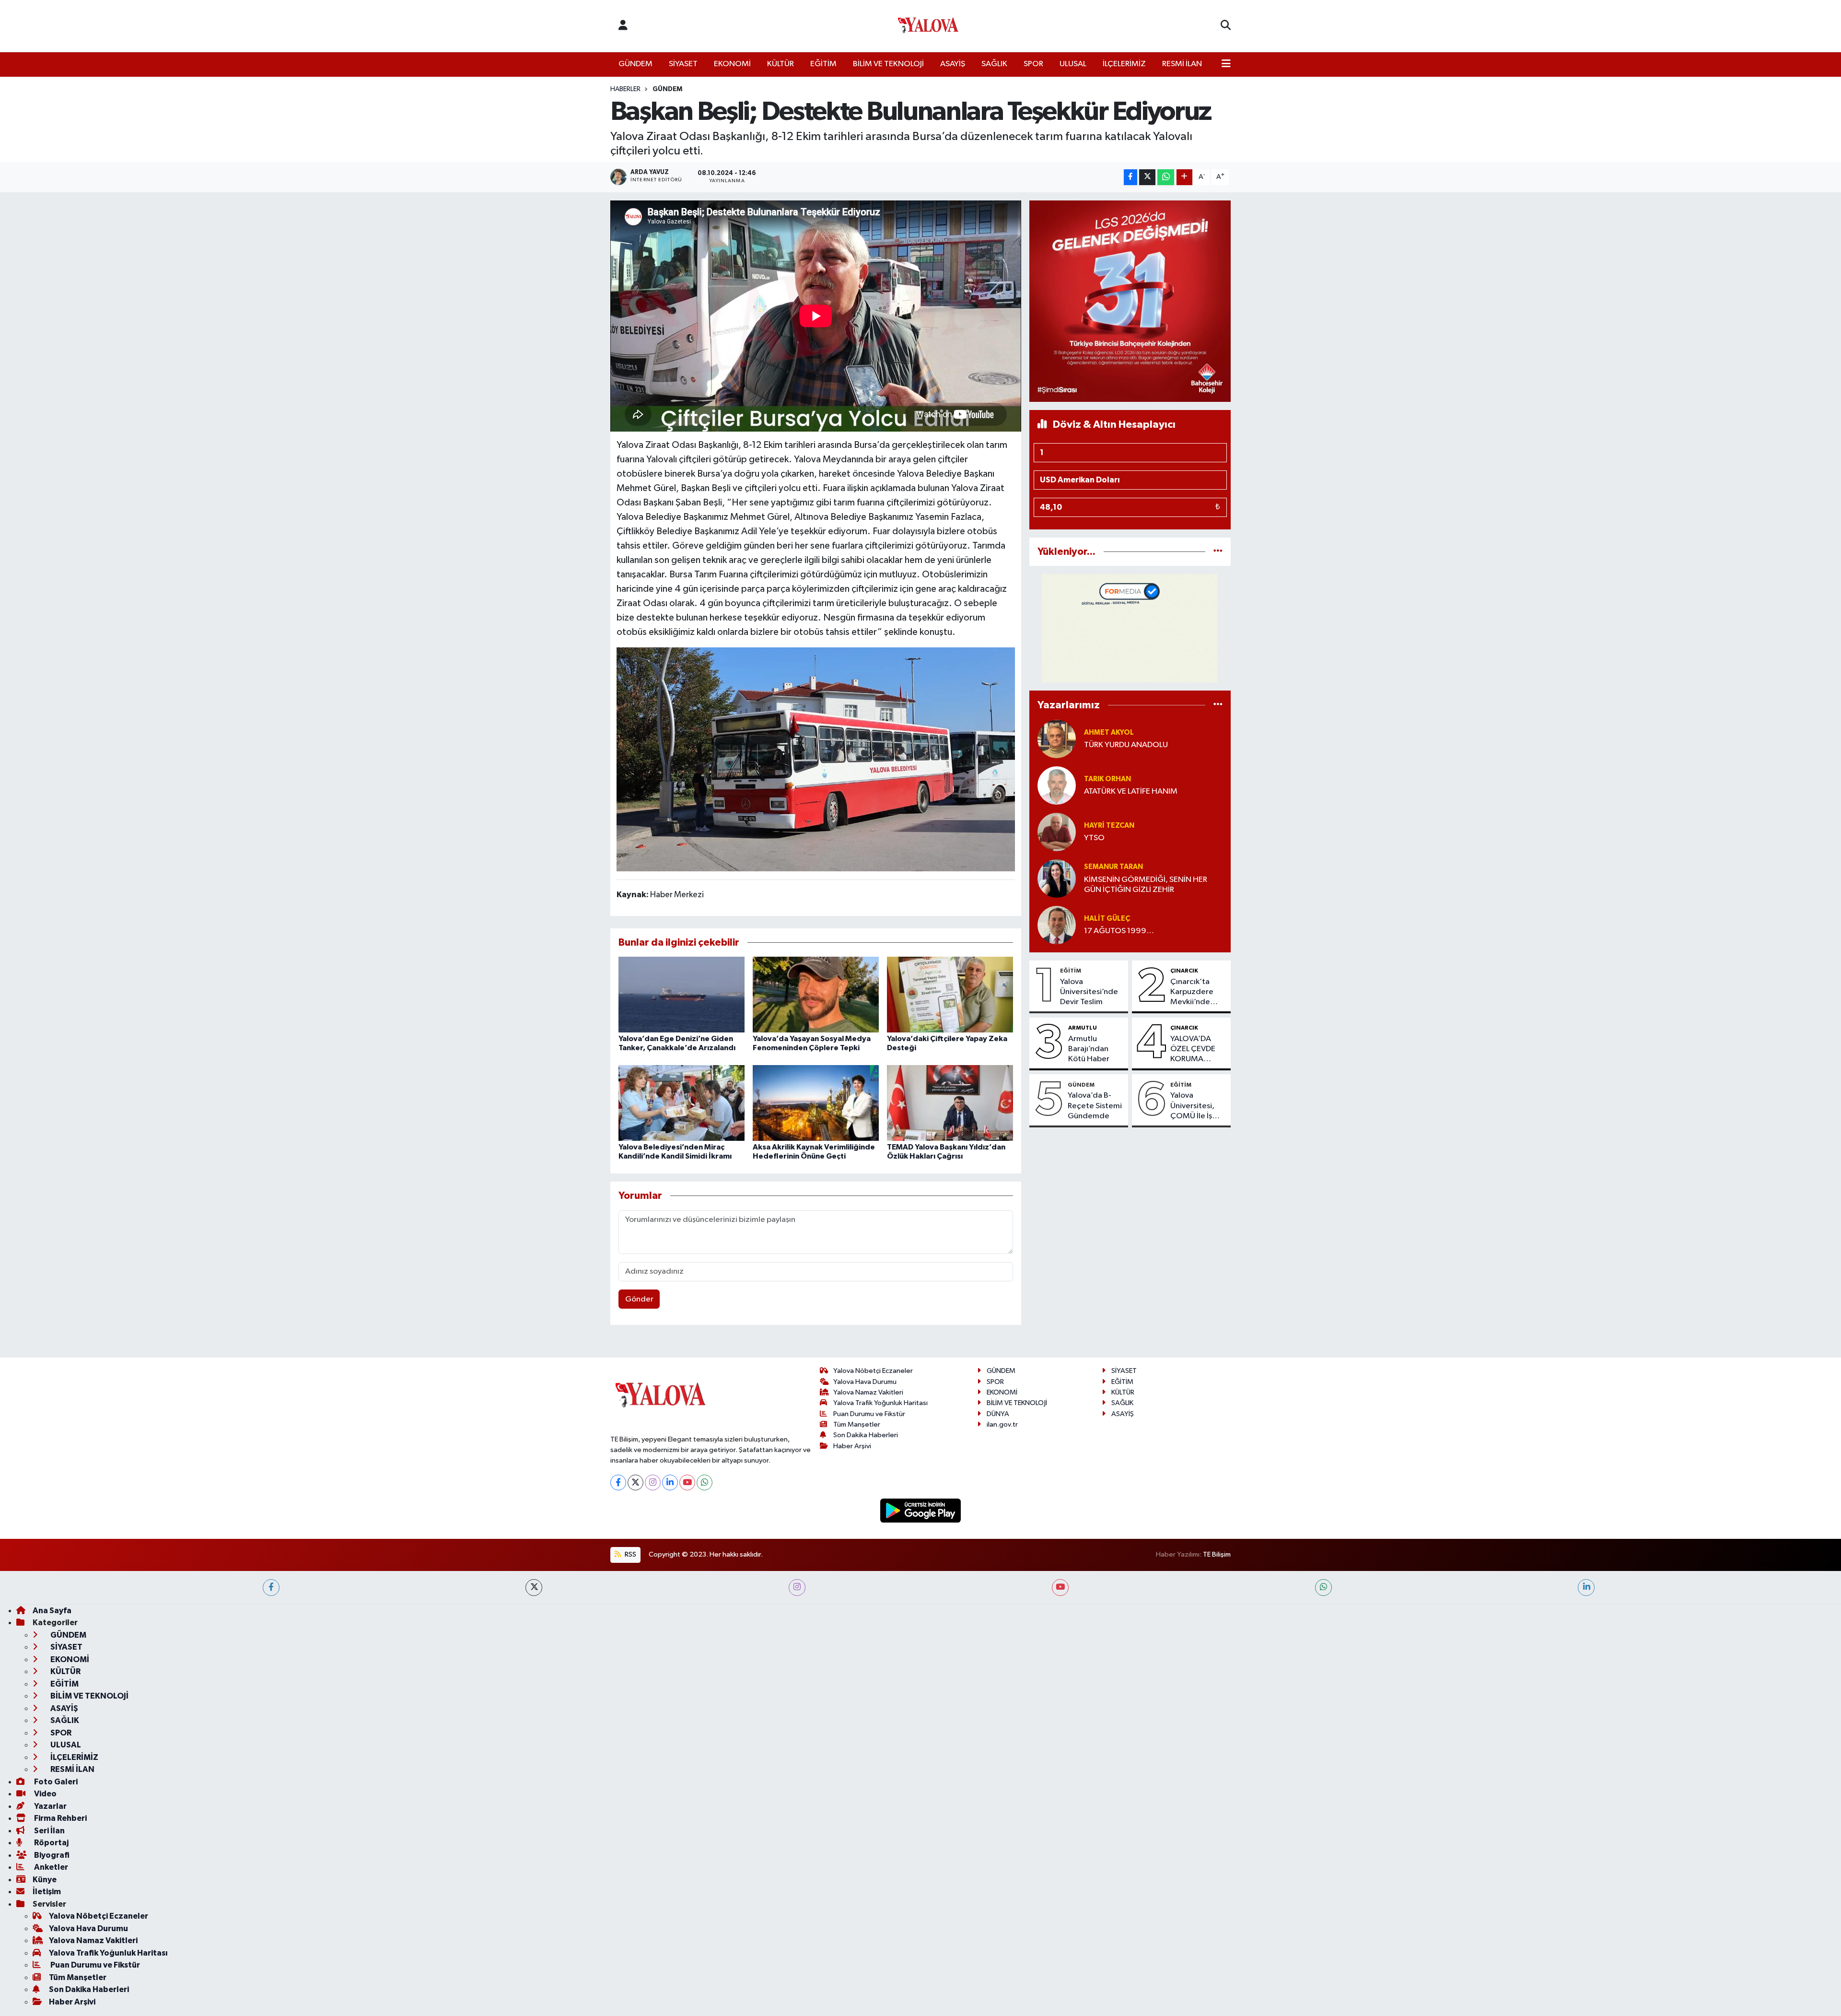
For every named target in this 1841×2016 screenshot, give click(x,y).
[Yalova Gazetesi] (928, 26)
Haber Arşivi (852, 1446)
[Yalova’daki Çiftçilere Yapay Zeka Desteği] (950, 994)
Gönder (639, 1299)
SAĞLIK (994, 64)
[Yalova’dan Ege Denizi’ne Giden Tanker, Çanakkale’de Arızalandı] (682, 994)
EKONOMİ (732, 64)
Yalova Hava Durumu (865, 1382)
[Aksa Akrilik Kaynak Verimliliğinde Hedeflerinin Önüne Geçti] (816, 1103)
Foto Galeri (55, 1782)
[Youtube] (687, 1483)
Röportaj (51, 1843)
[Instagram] (653, 1483)
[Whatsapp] (705, 1483)
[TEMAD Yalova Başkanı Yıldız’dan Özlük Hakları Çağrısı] (950, 1103)
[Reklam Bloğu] (1130, 301)
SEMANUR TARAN (1113, 867)
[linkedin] (1586, 1588)
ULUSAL (1073, 64)
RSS (630, 1554)
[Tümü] (1218, 552)
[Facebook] (618, 1483)
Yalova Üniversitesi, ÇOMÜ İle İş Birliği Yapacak (1196, 1106)
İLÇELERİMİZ (1124, 64)
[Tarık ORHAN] (1057, 785)
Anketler (50, 1867)
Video (45, 1794)
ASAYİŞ (953, 64)
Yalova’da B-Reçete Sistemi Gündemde (1095, 1106)
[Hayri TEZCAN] (1057, 832)
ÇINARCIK (1184, 971)
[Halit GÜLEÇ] (1057, 925)
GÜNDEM (635, 64)
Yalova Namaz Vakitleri (868, 1392)
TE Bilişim (1217, 1554)
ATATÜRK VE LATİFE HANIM (1131, 791)
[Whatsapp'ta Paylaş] (1166, 177)
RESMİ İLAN (1182, 64)
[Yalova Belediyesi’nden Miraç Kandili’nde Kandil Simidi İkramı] (682, 1103)
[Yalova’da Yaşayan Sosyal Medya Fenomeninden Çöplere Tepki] (816, 994)
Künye (45, 1880)
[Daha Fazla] (1184, 177)
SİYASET (683, 64)
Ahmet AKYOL (1109, 733)
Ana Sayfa (52, 1611)
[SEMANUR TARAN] (1057, 878)
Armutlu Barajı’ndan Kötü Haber (1089, 1049)
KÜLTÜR (781, 64)
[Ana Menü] (1226, 64)
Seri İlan (49, 1831)
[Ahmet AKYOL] (1057, 739)
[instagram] (797, 1588)
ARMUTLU (1083, 1028)
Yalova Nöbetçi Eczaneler (873, 1371)
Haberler (625, 89)
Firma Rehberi (60, 1818)
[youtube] (1060, 1588)
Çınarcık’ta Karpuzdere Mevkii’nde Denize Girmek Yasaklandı (1197, 993)
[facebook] (271, 1588)
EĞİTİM (823, 64)
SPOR (1033, 64)
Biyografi (51, 1855)
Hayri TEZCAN (1109, 826)
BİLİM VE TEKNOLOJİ (888, 64)
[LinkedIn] (670, 1483)
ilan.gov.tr (1002, 1424)
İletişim (47, 1892)
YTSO (1094, 838)
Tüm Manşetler (857, 1424)
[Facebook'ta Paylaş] (1130, 177)
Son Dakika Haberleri (866, 1435)
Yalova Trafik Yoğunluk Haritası (880, 1403)
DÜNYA (998, 1414)
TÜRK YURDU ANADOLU (1126, 745)
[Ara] (1226, 26)
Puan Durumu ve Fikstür (869, 1414)
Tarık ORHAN (1107, 779)
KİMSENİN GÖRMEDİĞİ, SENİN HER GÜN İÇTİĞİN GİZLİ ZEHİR (1146, 885)
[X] (635, 1483)
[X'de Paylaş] (1147, 177)
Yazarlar (50, 1806)
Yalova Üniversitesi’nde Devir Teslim (1089, 992)
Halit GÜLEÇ (1107, 919)
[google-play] (921, 1510)
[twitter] (534, 1588)
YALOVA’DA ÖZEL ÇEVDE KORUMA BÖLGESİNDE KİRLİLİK (1194, 1050)
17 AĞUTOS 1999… (1119, 931)
